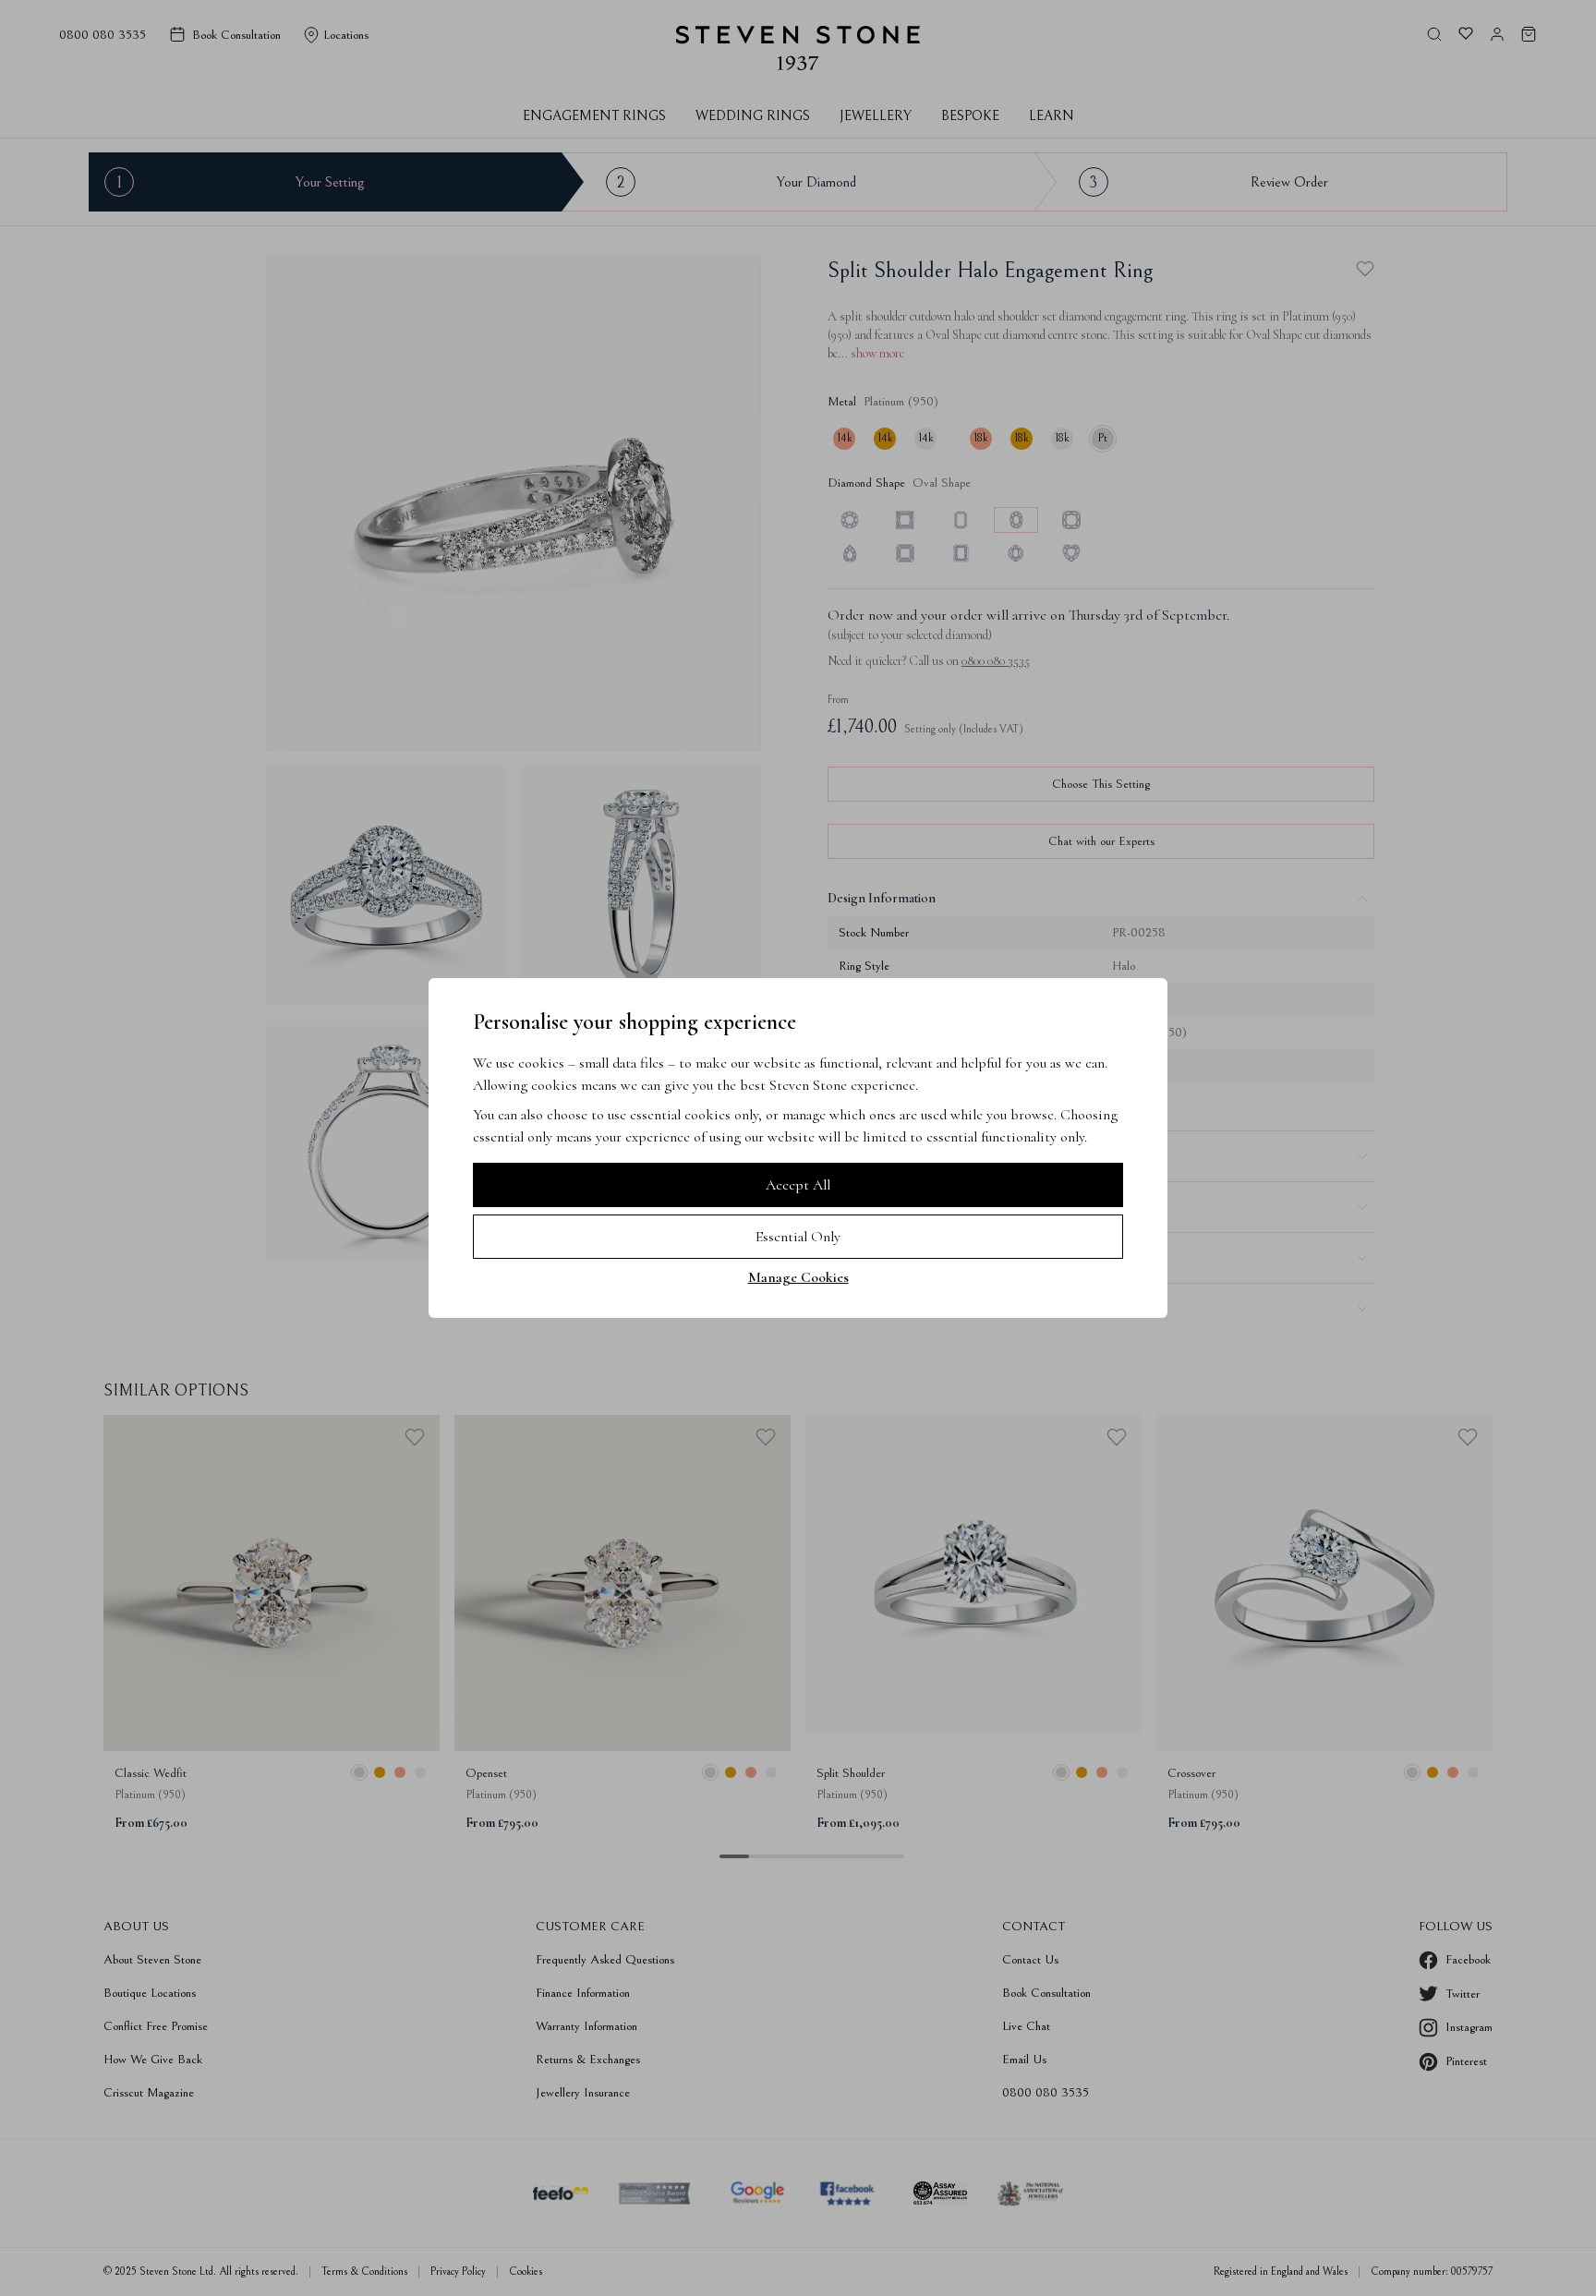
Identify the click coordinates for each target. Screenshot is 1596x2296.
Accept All (798, 1185)
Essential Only (798, 1237)
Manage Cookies (798, 1277)
